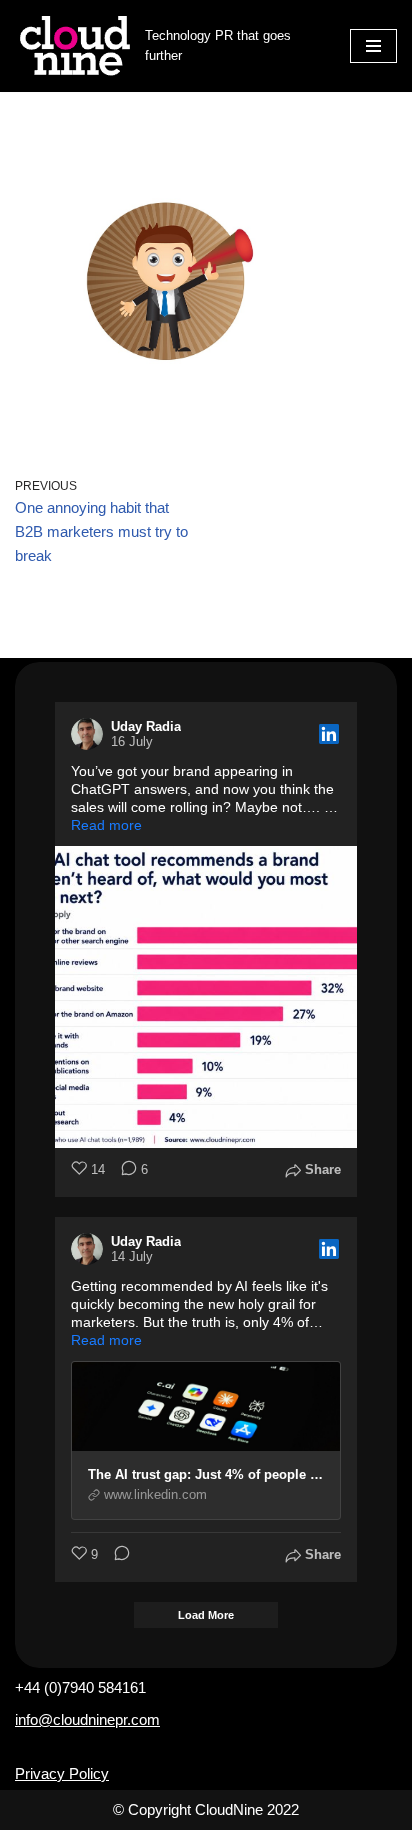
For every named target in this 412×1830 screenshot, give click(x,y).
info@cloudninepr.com (87, 1719)
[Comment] (116, 1555)
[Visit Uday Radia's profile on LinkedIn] (91, 734)
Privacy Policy (62, 1773)
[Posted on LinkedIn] (329, 734)
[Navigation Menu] (373, 46)
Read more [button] (106, 825)
